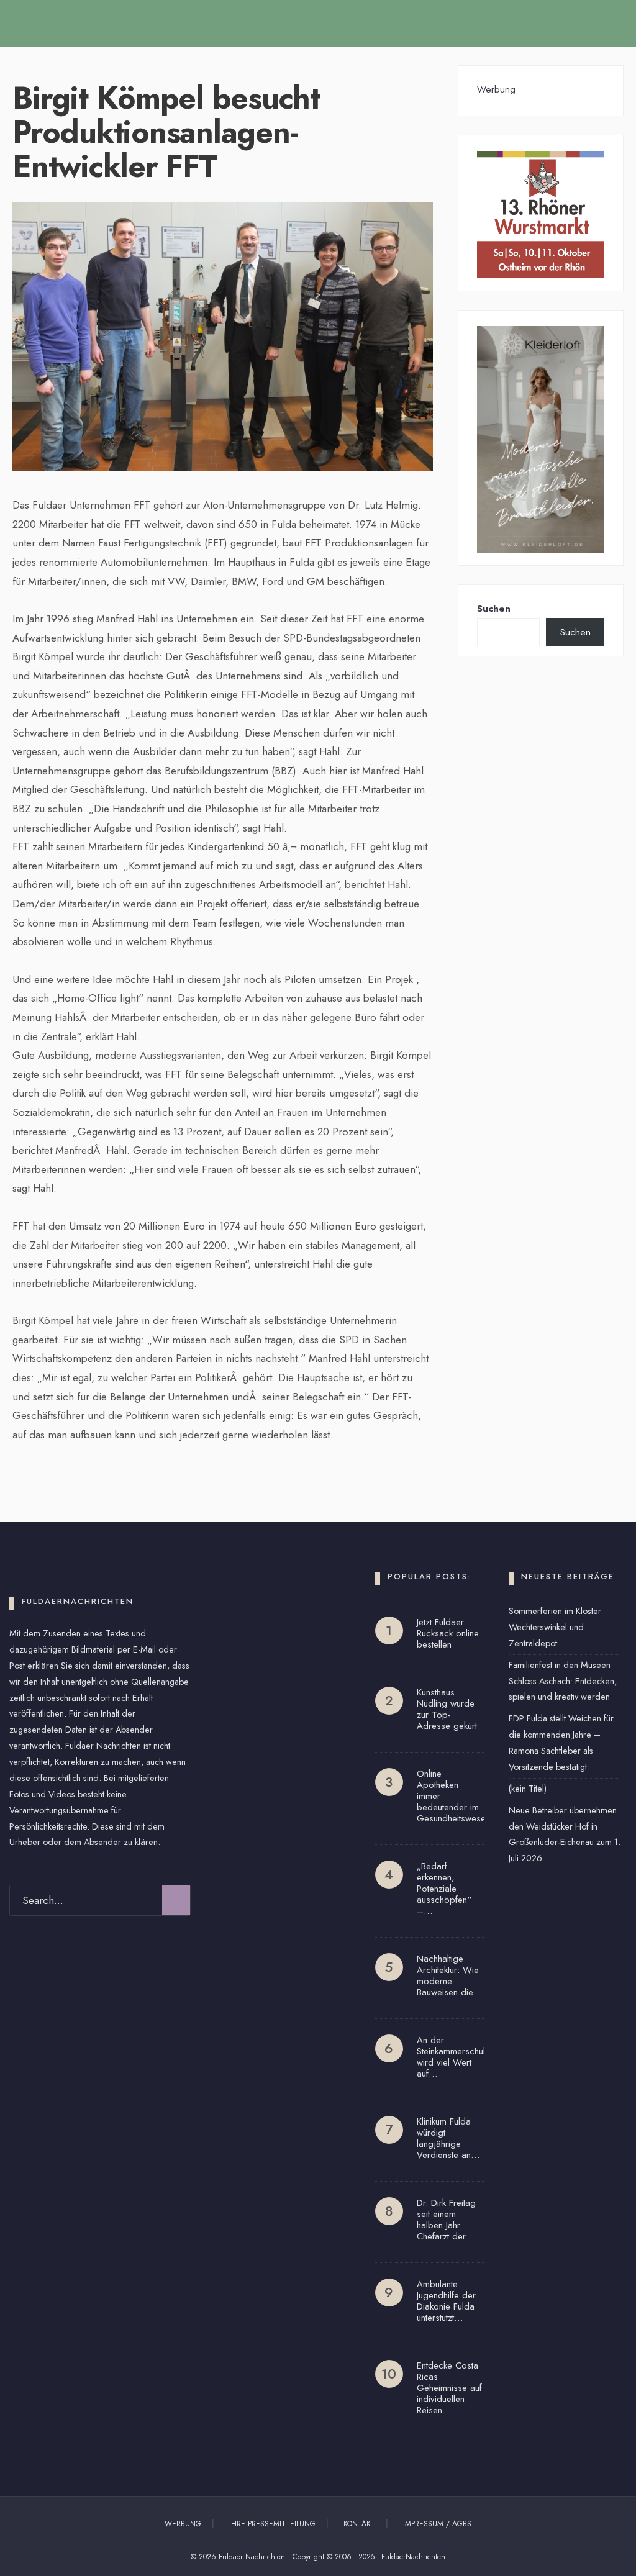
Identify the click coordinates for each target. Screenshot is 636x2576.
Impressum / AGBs (437, 2524)
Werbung (183, 2524)
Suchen (494, 609)
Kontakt (359, 2524)
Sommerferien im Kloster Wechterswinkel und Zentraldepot (555, 1627)
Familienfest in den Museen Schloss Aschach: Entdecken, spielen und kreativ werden (563, 1681)
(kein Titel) (528, 1789)
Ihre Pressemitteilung (272, 2524)
